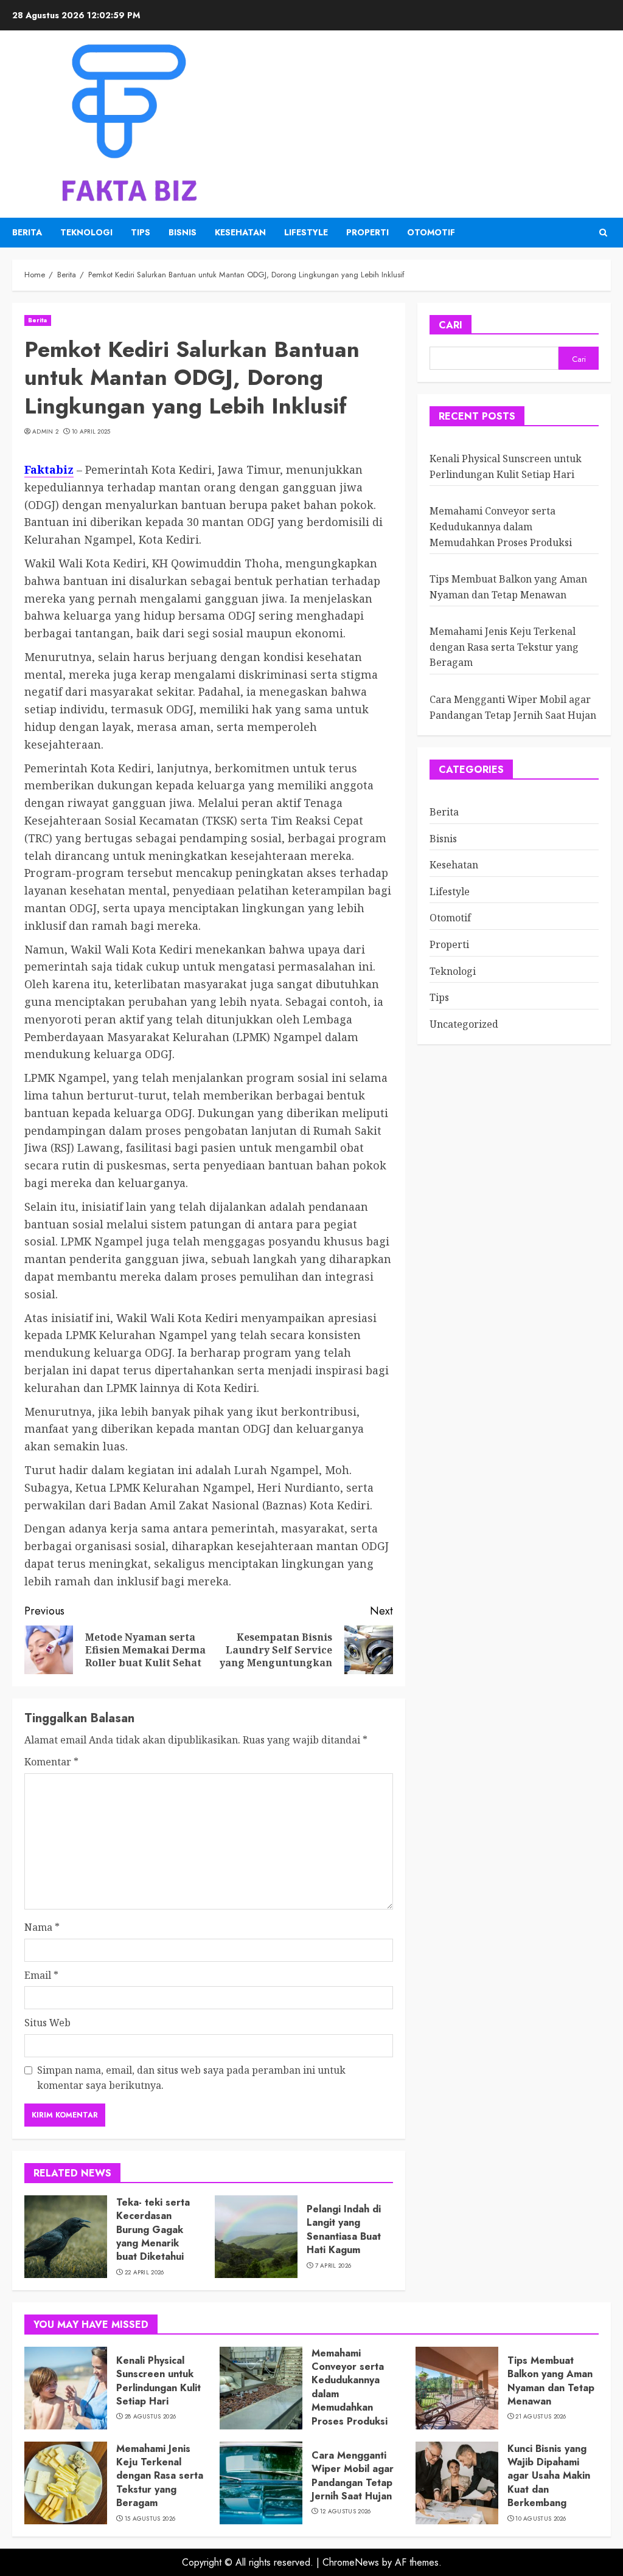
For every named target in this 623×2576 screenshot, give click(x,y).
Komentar (51, 1762)
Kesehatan (240, 232)
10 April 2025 (91, 432)
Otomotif (431, 232)
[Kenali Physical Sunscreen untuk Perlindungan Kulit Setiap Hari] (66, 2388)
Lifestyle (306, 232)
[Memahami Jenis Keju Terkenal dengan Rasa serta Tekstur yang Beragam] (66, 2483)
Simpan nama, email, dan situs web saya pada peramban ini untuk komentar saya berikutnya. (191, 2078)
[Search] (603, 233)
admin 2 (45, 432)
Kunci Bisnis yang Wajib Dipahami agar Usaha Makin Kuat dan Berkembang (549, 2476)
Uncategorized (464, 1024)
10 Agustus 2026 (541, 2519)
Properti (367, 232)
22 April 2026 (144, 2273)
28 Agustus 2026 (151, 2417)
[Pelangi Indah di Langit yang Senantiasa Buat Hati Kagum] (256, 2237)
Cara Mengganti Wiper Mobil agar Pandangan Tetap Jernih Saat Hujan (353, 2476)
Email (41, 1975)
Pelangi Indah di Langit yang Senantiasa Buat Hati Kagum (344, 2229)
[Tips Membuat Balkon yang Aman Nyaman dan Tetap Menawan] (457, 2388)
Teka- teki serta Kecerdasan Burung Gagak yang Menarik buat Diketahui (153, 2230)
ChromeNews (351, 2562)
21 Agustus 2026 (541, 2417)
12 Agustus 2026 (346, 2512)
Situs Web (47, 2023)
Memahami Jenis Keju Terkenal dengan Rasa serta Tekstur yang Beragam (504, 647)
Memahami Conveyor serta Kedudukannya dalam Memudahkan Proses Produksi (501, 526)
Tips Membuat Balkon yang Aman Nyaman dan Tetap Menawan (551, 2381)
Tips (141, 232)
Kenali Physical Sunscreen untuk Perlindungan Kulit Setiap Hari (158, 2381)
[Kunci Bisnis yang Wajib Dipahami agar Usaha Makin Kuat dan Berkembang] (457, 2483)
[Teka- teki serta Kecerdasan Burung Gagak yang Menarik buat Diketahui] (66, 2237)
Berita (27, 232)
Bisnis (183, 232)
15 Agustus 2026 (150, 2519)
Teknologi (86, 232)
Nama (42, 1927)
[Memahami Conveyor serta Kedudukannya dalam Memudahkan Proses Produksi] (261, 2388)
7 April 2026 (333, 2266)
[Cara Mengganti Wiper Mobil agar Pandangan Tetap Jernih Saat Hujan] (261, 2483)
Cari (451, 325)
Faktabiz (49, 469)
